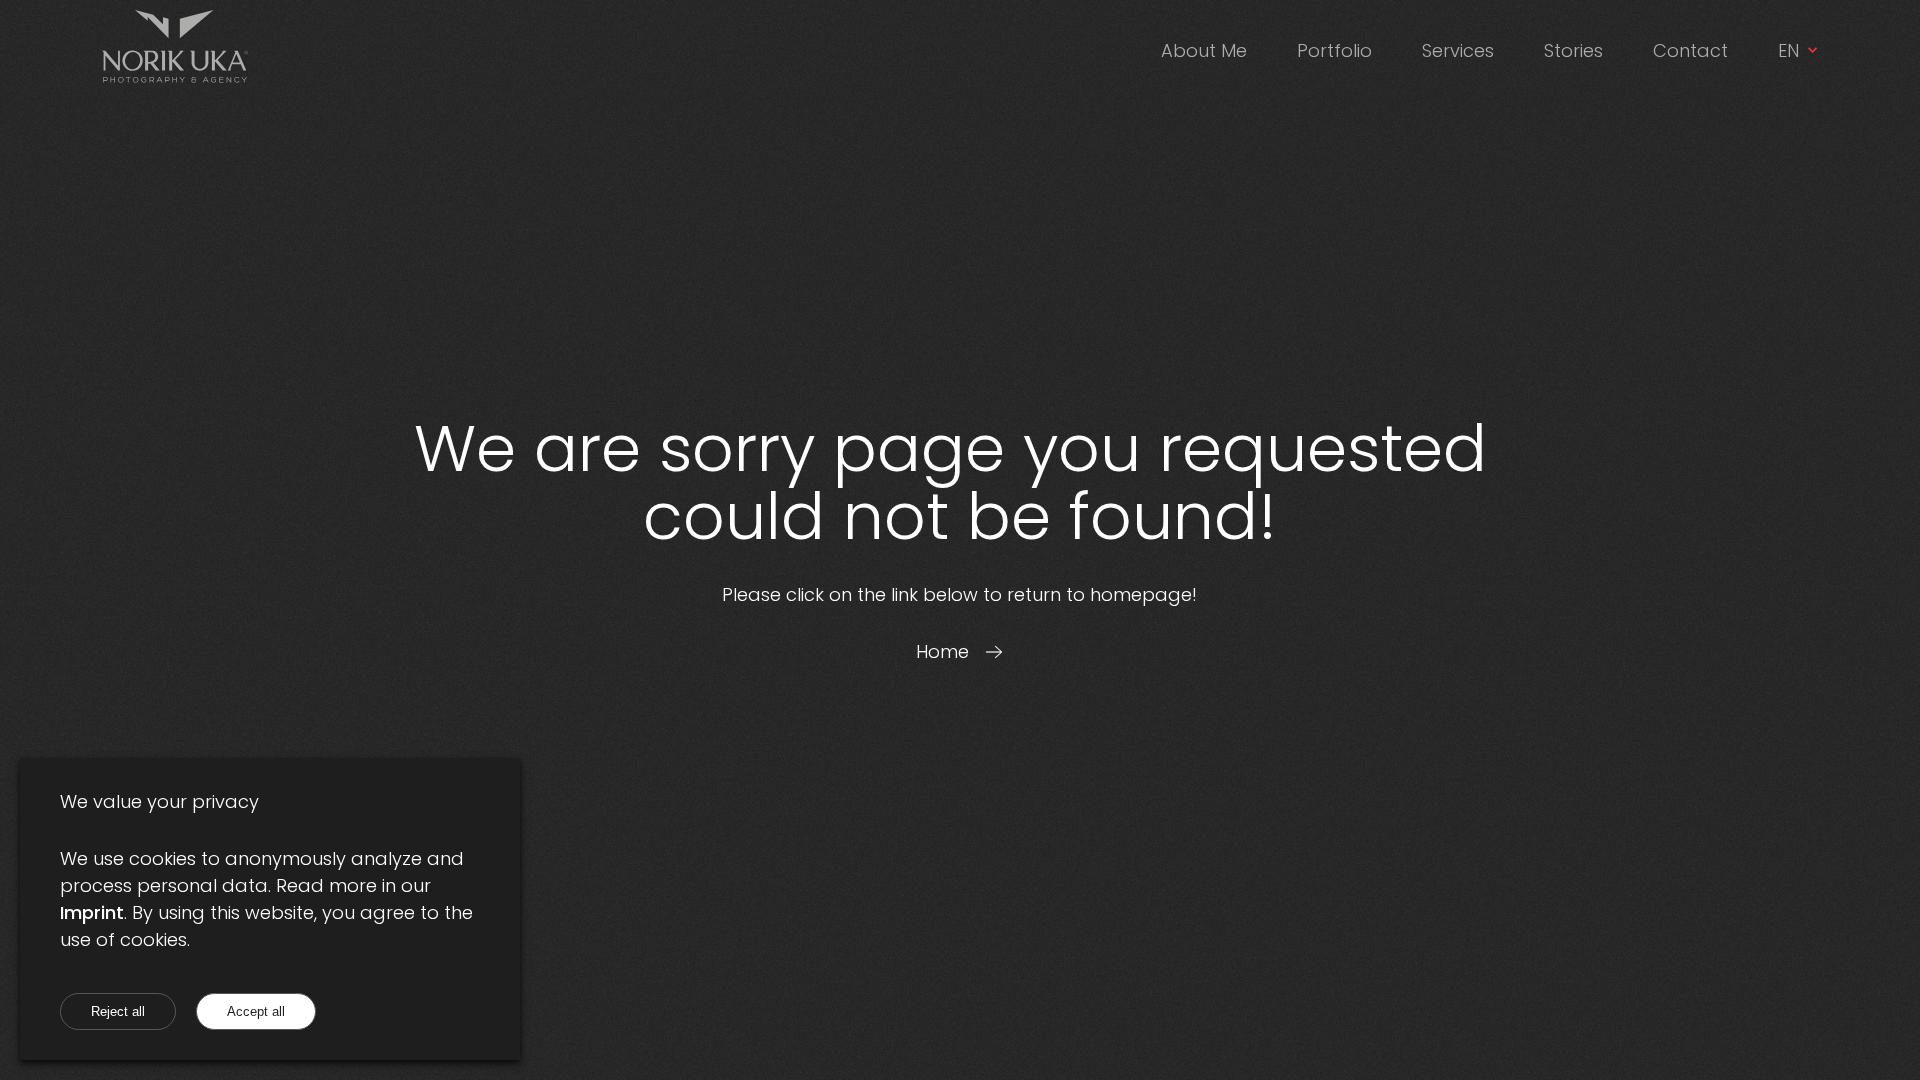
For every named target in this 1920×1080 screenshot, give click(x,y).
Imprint (92, 912)
